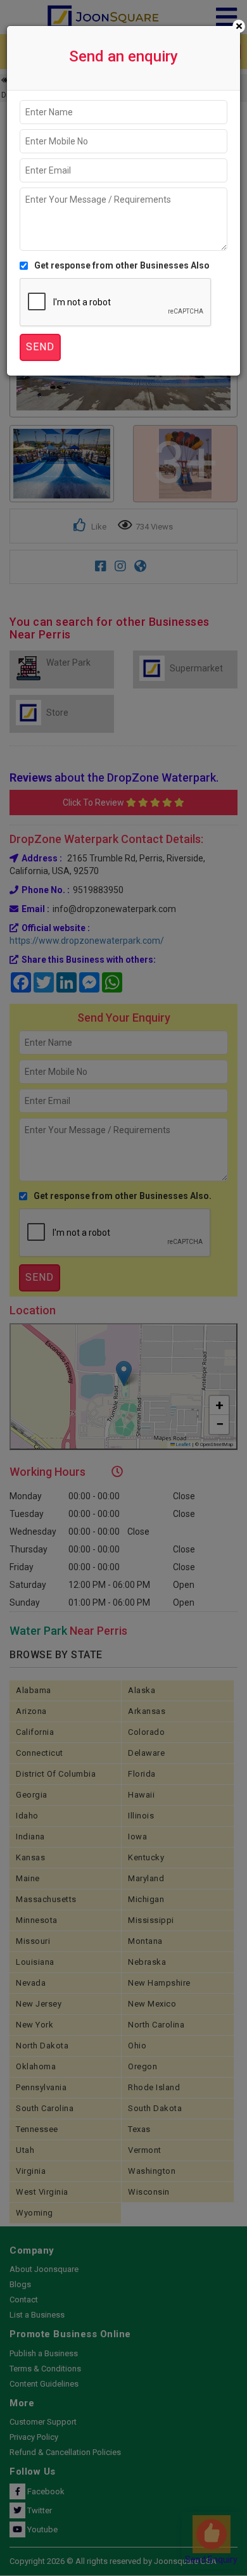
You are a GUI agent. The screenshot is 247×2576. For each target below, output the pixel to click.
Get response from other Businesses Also (122, 265)
